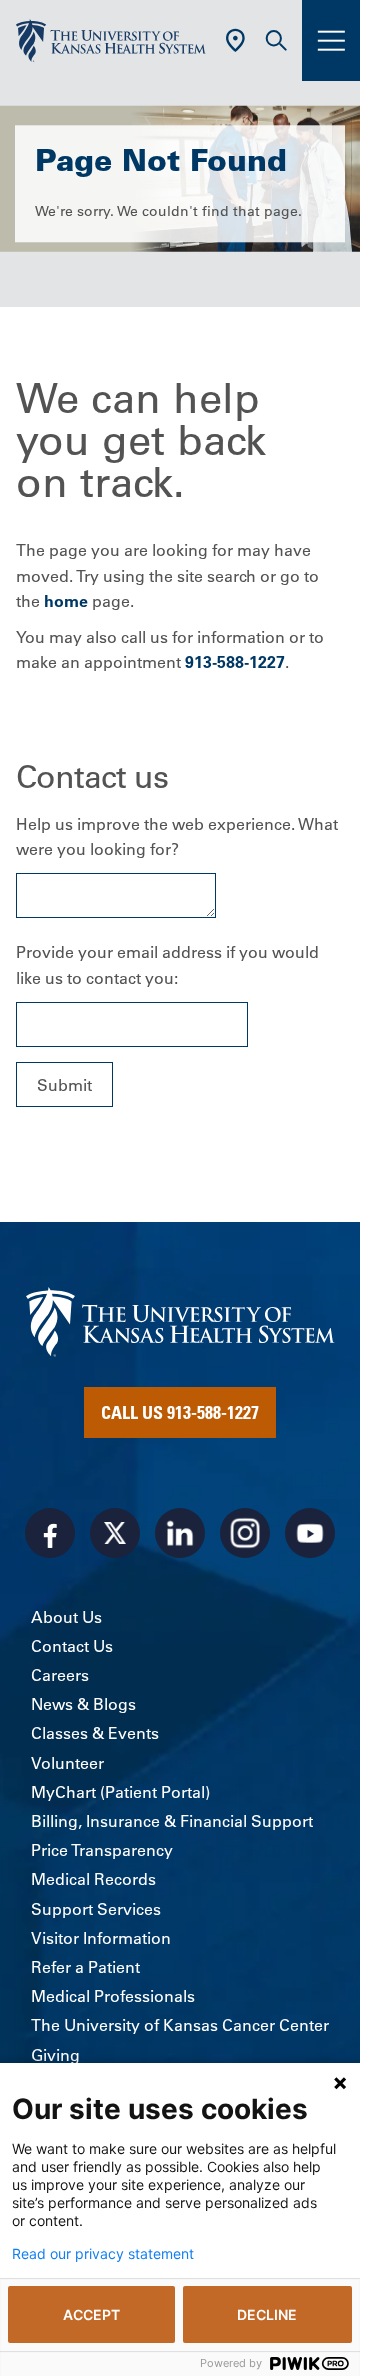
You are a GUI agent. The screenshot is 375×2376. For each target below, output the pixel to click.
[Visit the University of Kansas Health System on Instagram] (245, 1533)
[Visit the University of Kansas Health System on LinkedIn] (180, 1533)
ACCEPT (91, 2314)
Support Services (96, 1909)
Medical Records (93, 1879)
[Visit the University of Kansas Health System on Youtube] (310, 1533)
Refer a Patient (85, 1967)
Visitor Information (101, 1938)
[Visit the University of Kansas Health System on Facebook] (50, 1533)
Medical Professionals (113, 1996)
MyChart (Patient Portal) (120, 1792)
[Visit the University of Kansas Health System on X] (115, 1533)
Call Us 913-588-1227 (180, 1412)
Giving (55, 2055)
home (66, 601)
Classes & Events (95, 1733)
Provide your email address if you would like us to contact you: (167, 965)
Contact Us (72, 1646)
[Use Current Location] (235, 40)
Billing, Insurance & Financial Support (172, 1821)
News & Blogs (83, 1704)
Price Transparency (102, 1850)
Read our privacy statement (103, 2254)
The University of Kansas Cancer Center (180, 2025)
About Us (66, 1617)
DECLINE (267, 2314)
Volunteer (67, 1763)
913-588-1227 (235, 662)
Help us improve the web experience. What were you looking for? (177, 837)
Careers (60, 1675)
